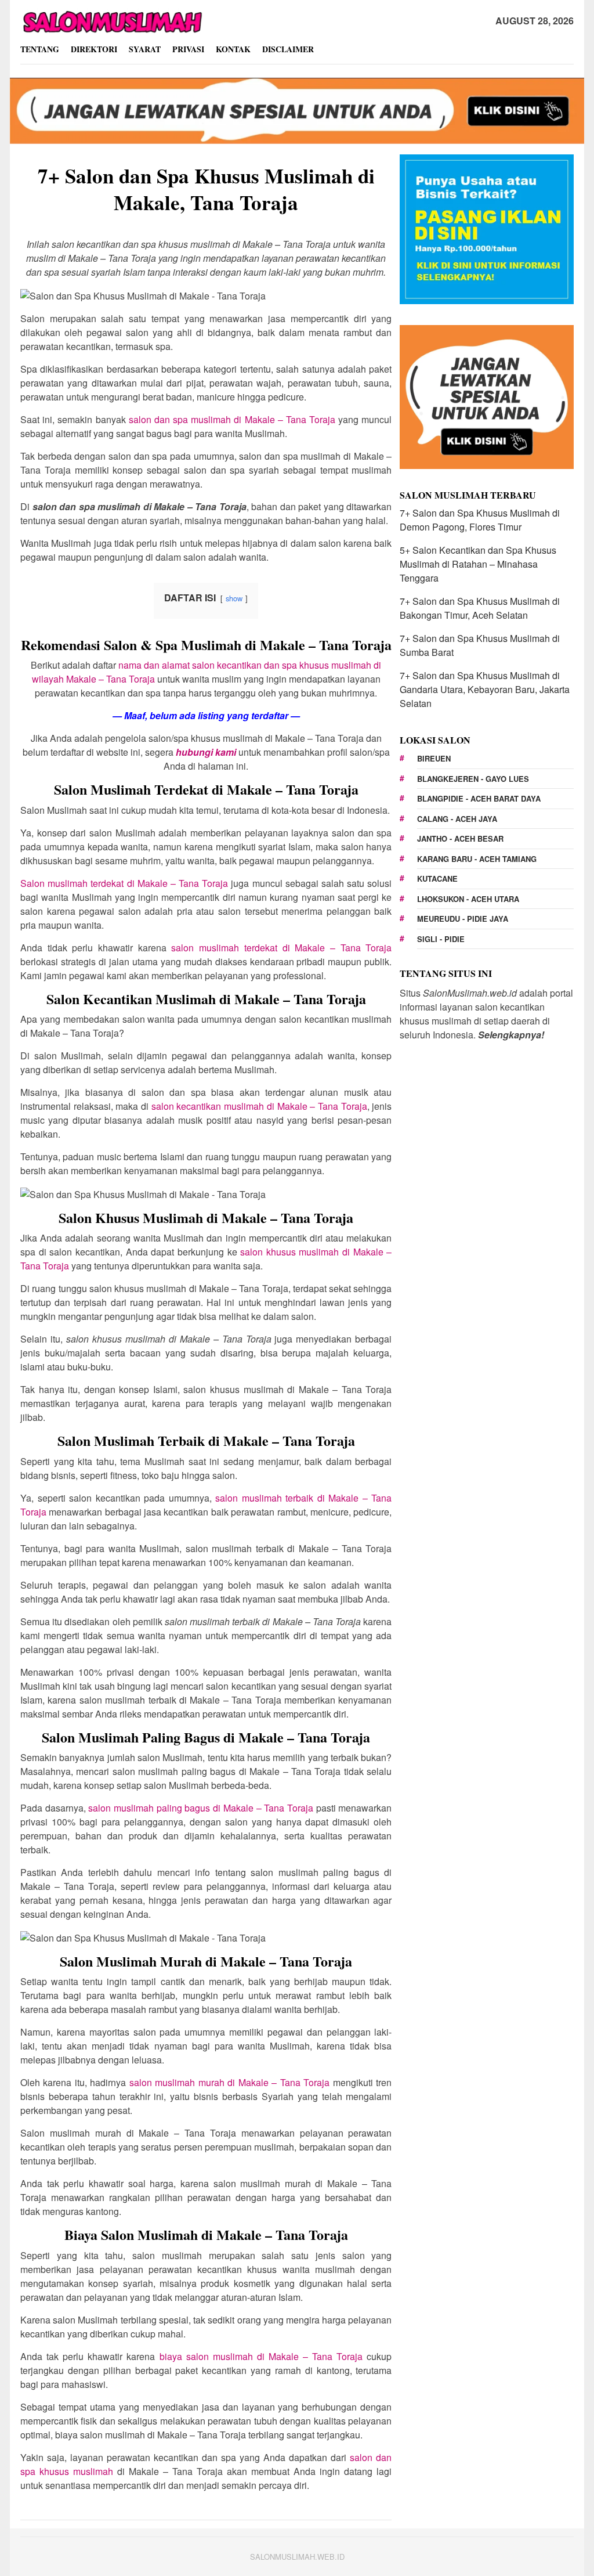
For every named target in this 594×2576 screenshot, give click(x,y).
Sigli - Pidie (441, 939)
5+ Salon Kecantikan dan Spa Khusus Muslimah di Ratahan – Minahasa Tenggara (478, 564)
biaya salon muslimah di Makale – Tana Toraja (261, 2356)
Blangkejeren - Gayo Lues (473, 779)
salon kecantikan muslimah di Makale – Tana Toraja (259, 1106)
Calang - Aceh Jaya (457, 819)
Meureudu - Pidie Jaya (463, 919)
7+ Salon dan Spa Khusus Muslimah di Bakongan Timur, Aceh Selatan (480, 608)
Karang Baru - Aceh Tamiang (477, 859)
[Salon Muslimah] (112, 20)
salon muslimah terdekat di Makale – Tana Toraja (281, 948)
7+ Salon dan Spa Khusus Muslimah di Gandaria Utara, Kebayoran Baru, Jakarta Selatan (485, 689)
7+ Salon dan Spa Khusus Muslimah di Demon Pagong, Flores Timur (480, 520)
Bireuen (434, 758)
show (234, 598)
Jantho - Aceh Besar (460, 838)
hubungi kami (206, 752)
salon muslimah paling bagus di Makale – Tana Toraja (201, 1808)
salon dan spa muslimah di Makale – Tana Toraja (232, 419)
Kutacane (437, 878)
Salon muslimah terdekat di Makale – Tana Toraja (124, 883)
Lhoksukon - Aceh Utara (468, 899)
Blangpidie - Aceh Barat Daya (479, 798)
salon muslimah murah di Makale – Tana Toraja (229, 2082)
